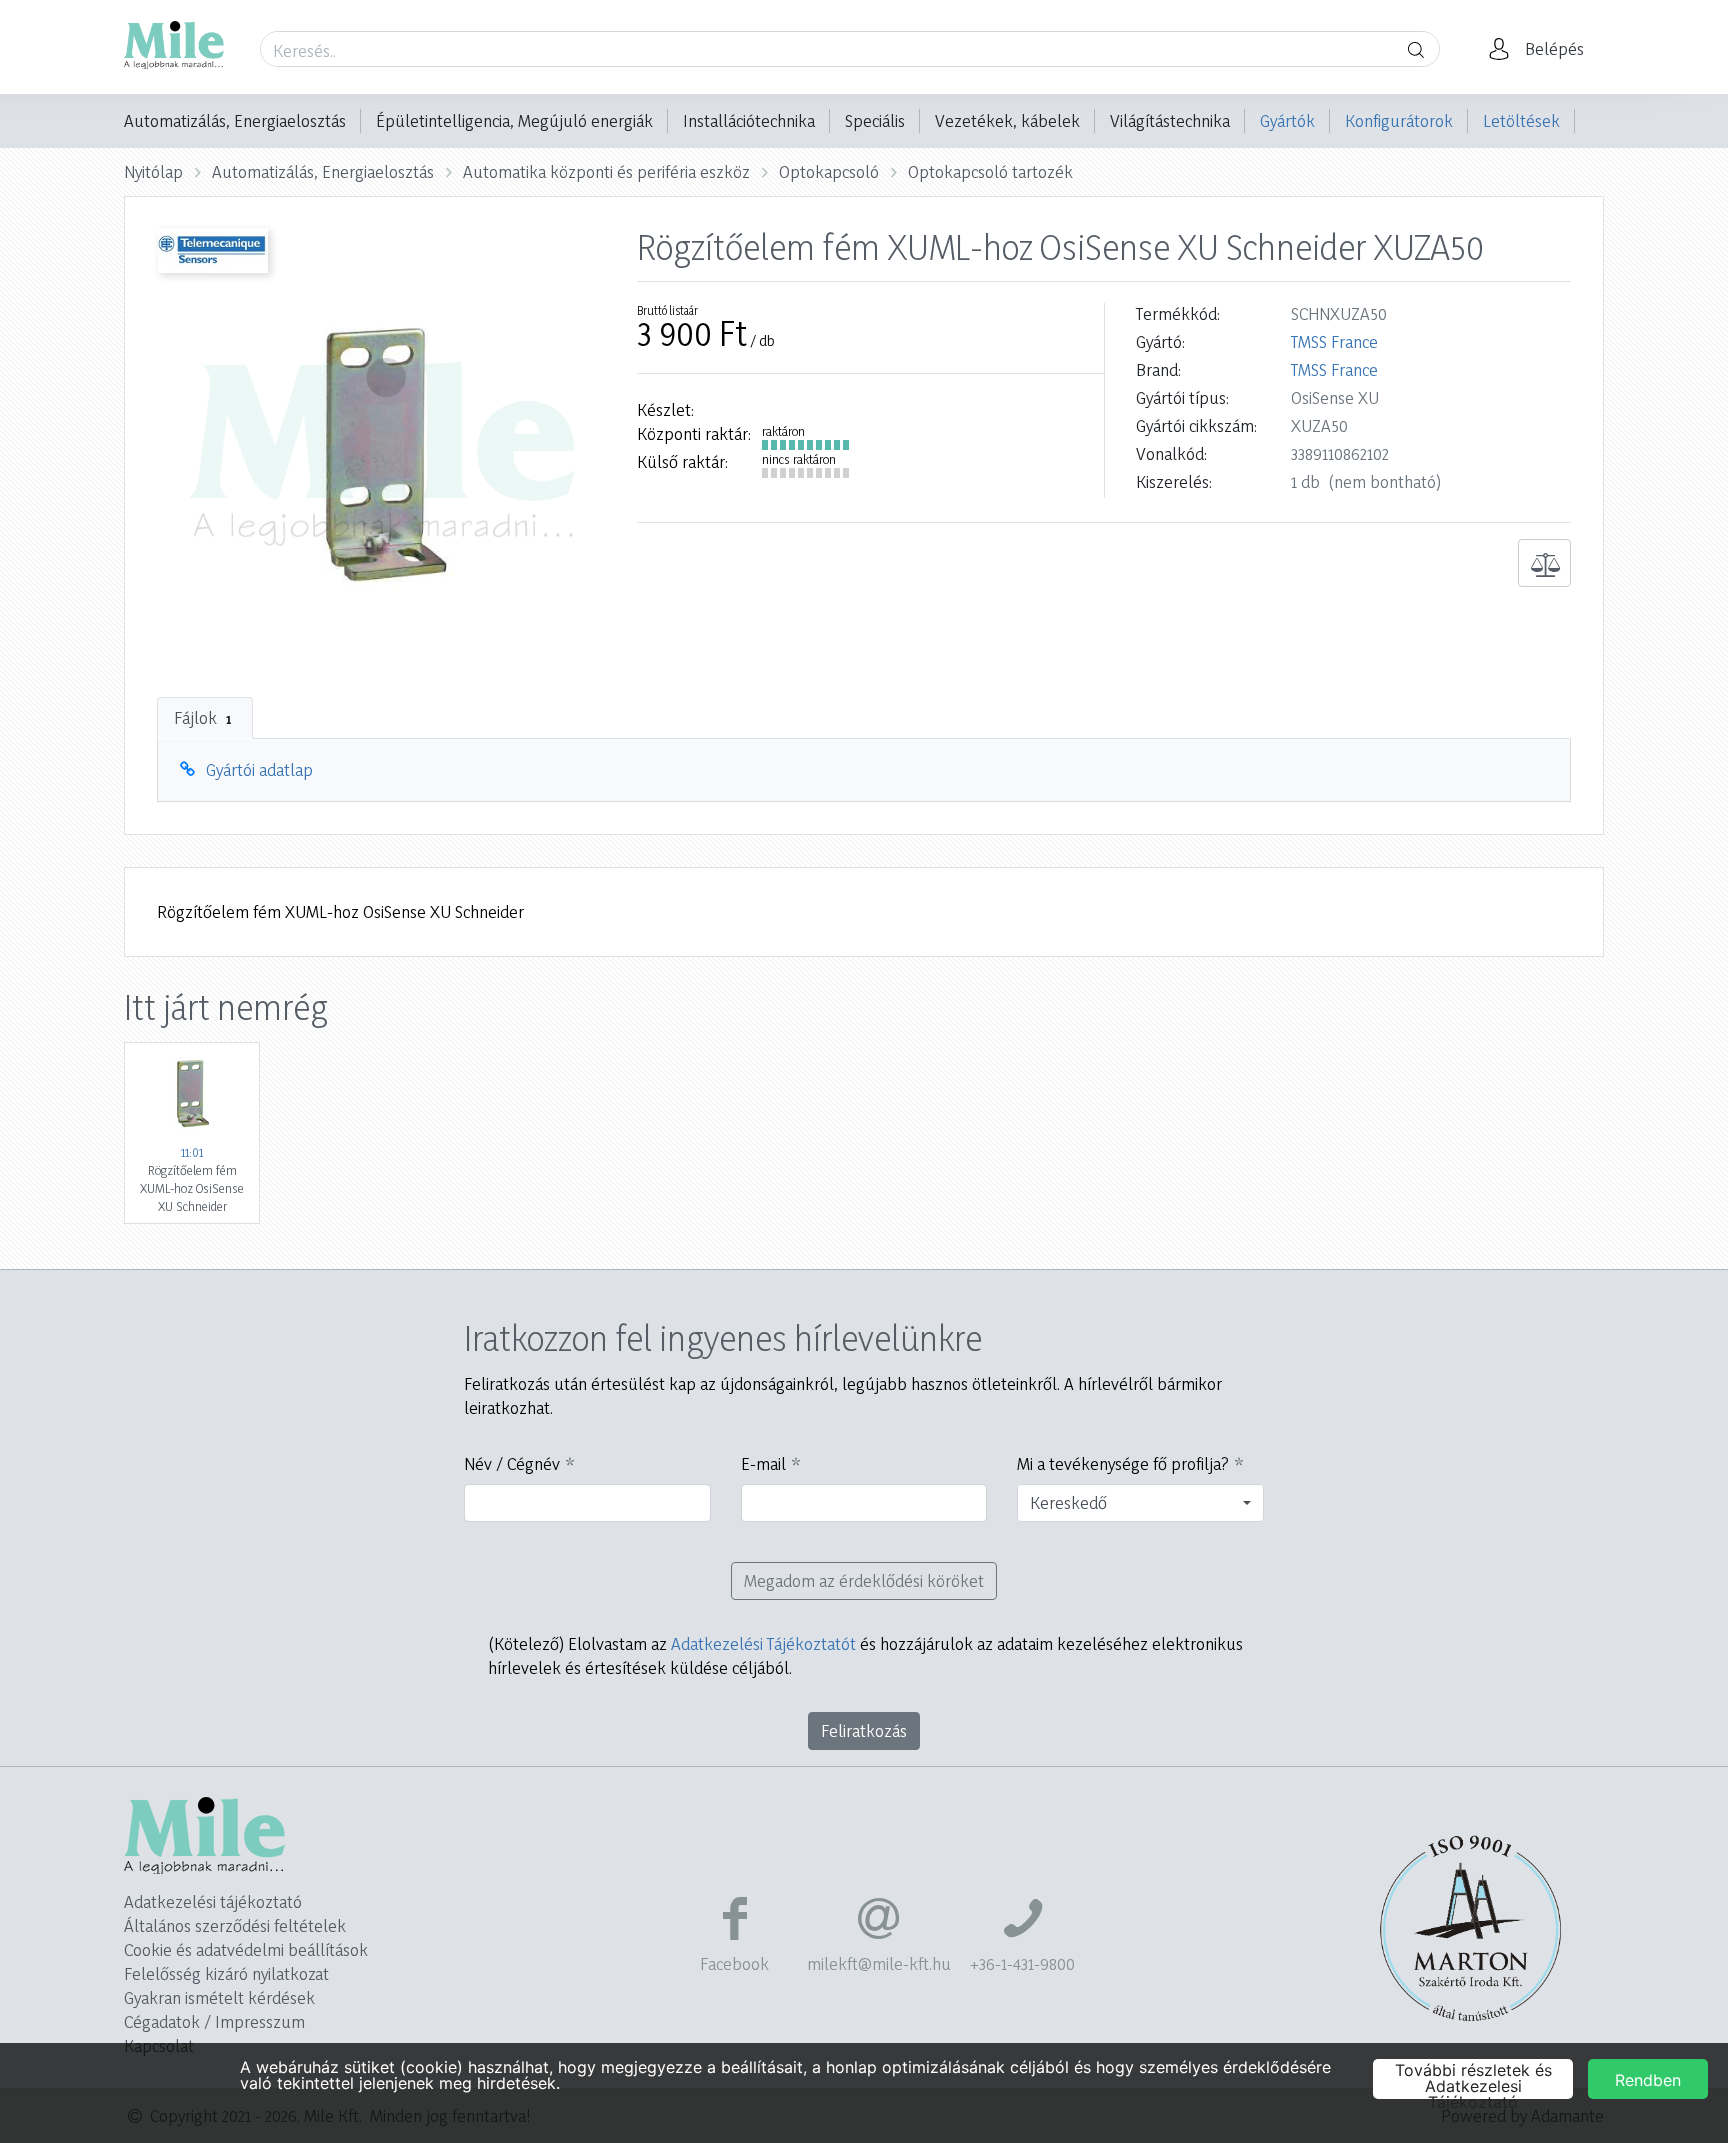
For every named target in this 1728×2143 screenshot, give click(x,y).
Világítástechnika (1170, 120)
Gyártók (1287, 120)
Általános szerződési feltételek (235, 1925)
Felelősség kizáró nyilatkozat (226, 1973)
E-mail (763, 1463)
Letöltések (1521, 120)
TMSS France (1334, 341)
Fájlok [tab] (202, 717)
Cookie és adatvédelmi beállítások (246, 1949)
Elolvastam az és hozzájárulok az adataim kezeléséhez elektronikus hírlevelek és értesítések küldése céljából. (865, 1655)
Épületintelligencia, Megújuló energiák (514, 120)
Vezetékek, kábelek (1007, 120)
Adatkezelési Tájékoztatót (763, 1643)
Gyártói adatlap (259, 769)
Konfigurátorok (1399, 120)
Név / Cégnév (512, 1463)
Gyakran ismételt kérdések (219, 1997)
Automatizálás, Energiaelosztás (235, 120)
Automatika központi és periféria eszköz (606, 171)
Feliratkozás (864, 1730)
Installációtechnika (749, 120)
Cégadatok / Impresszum (214, 2021)
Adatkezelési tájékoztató (213, 1901)
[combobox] (1140, 1503)
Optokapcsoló (829, 171)
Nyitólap (153, 171)
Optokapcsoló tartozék (990, 171)
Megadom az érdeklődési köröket (864, 1580)
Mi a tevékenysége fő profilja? (1123, 1463)
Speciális (875, 120)
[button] (1542, 49)
